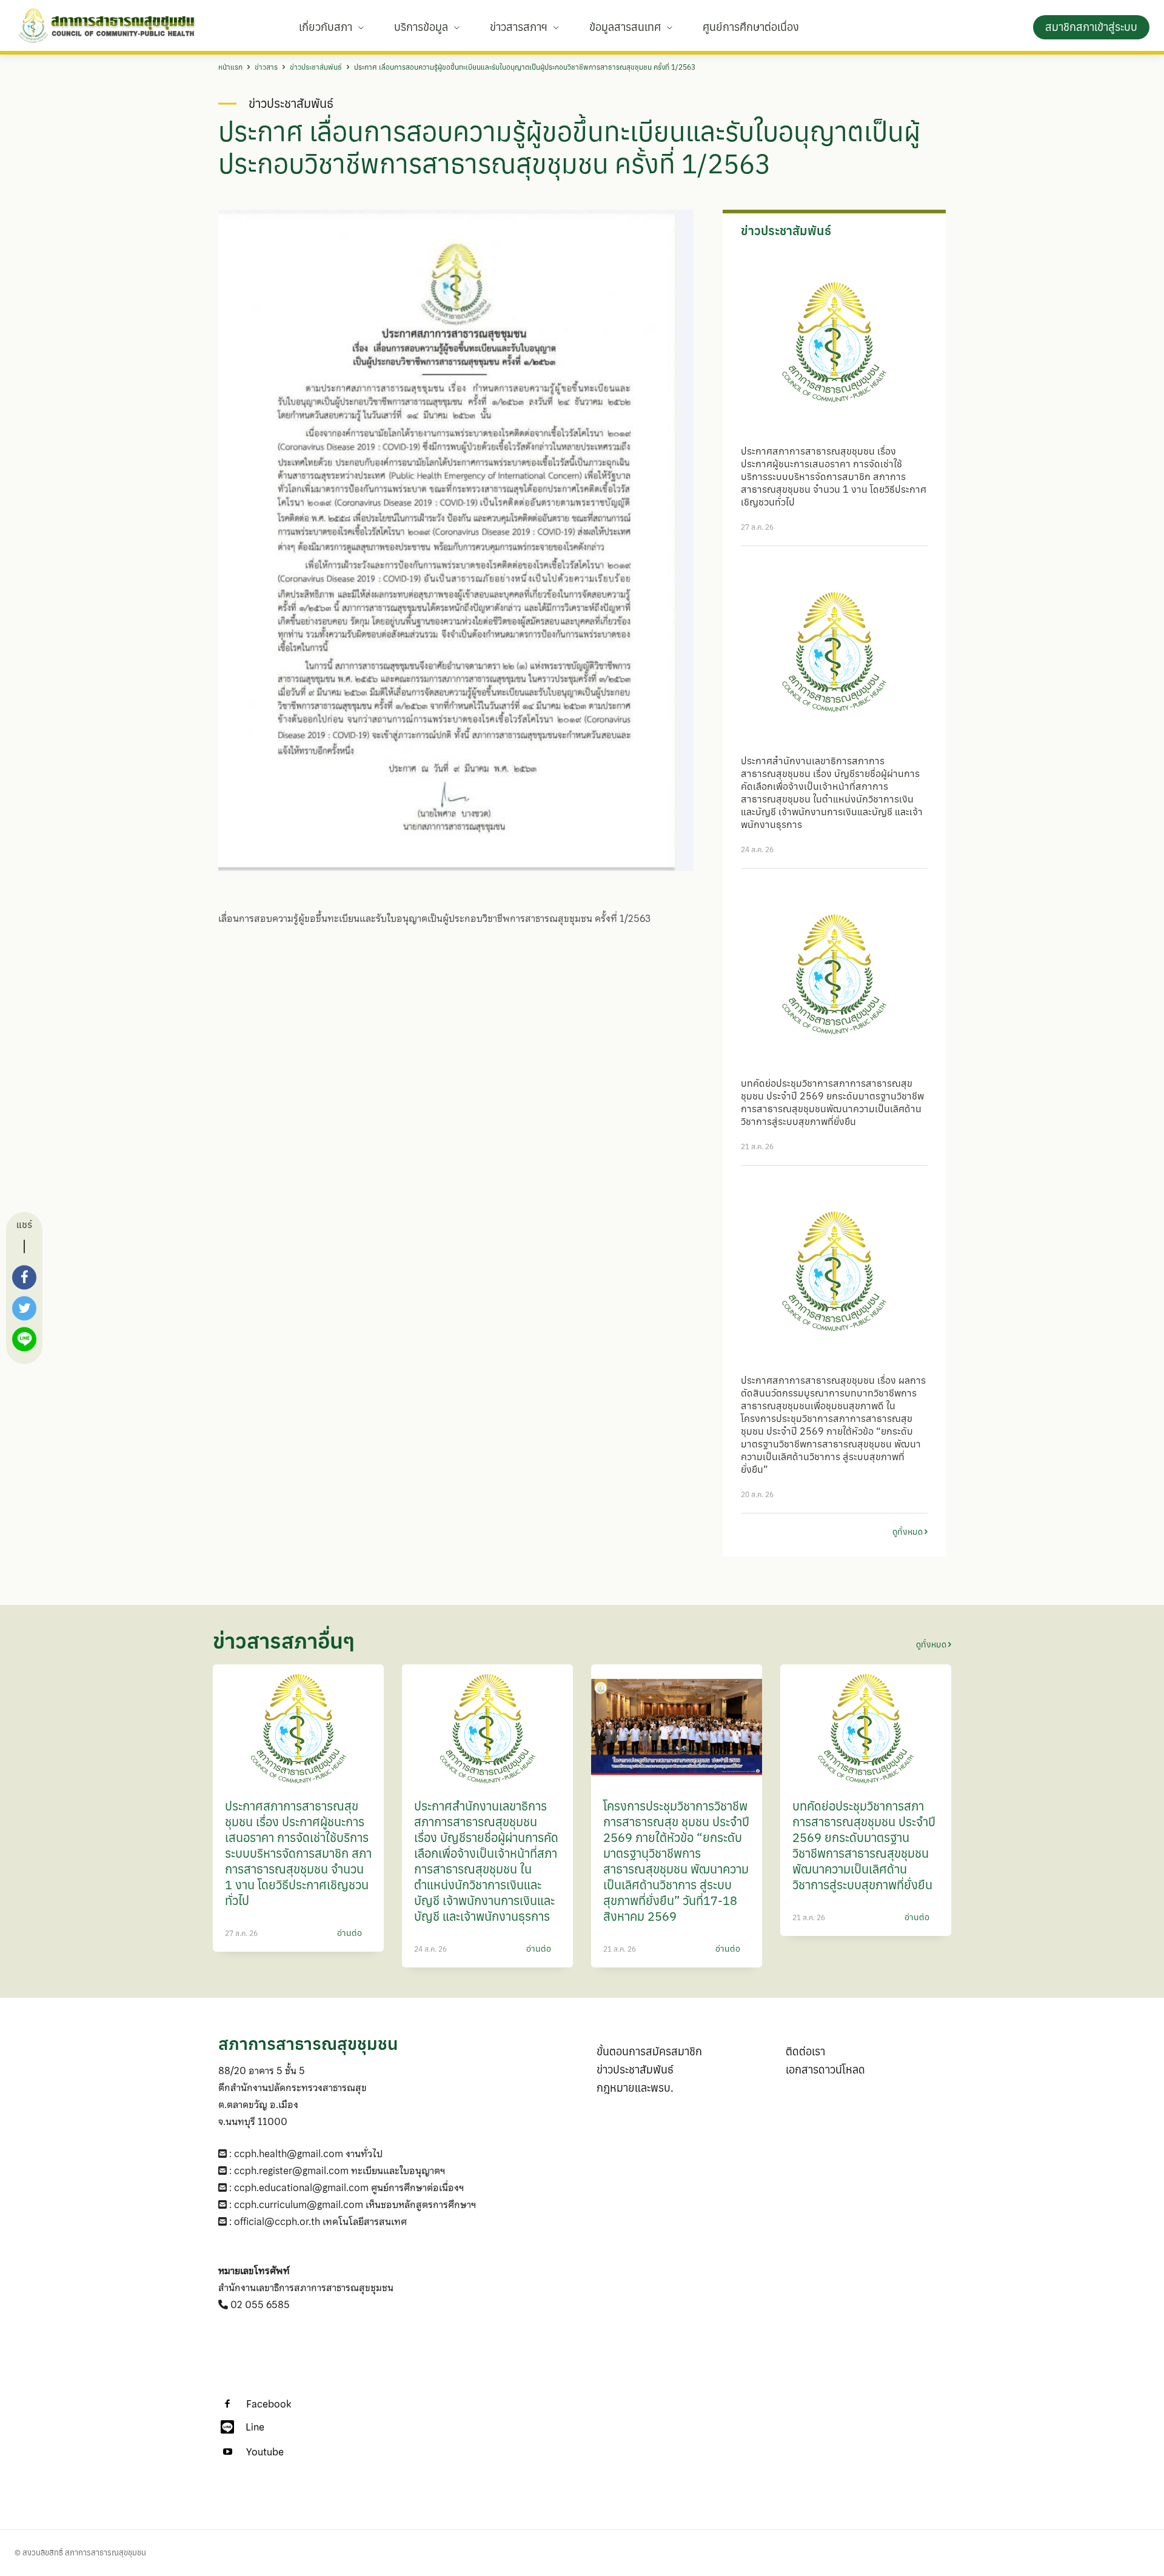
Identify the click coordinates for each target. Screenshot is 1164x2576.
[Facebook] (227, 2404)
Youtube (265, 2452)
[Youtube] (227, 2452)
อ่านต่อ (350, 1933)
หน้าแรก (230, 67)
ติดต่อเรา (805, 2051)
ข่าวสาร (266, 67)
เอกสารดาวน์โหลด (825, 2070)
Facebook (269, 2404)
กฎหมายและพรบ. (635, 2088)
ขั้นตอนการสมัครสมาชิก (649, 2051)
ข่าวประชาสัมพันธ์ (316, 67)
